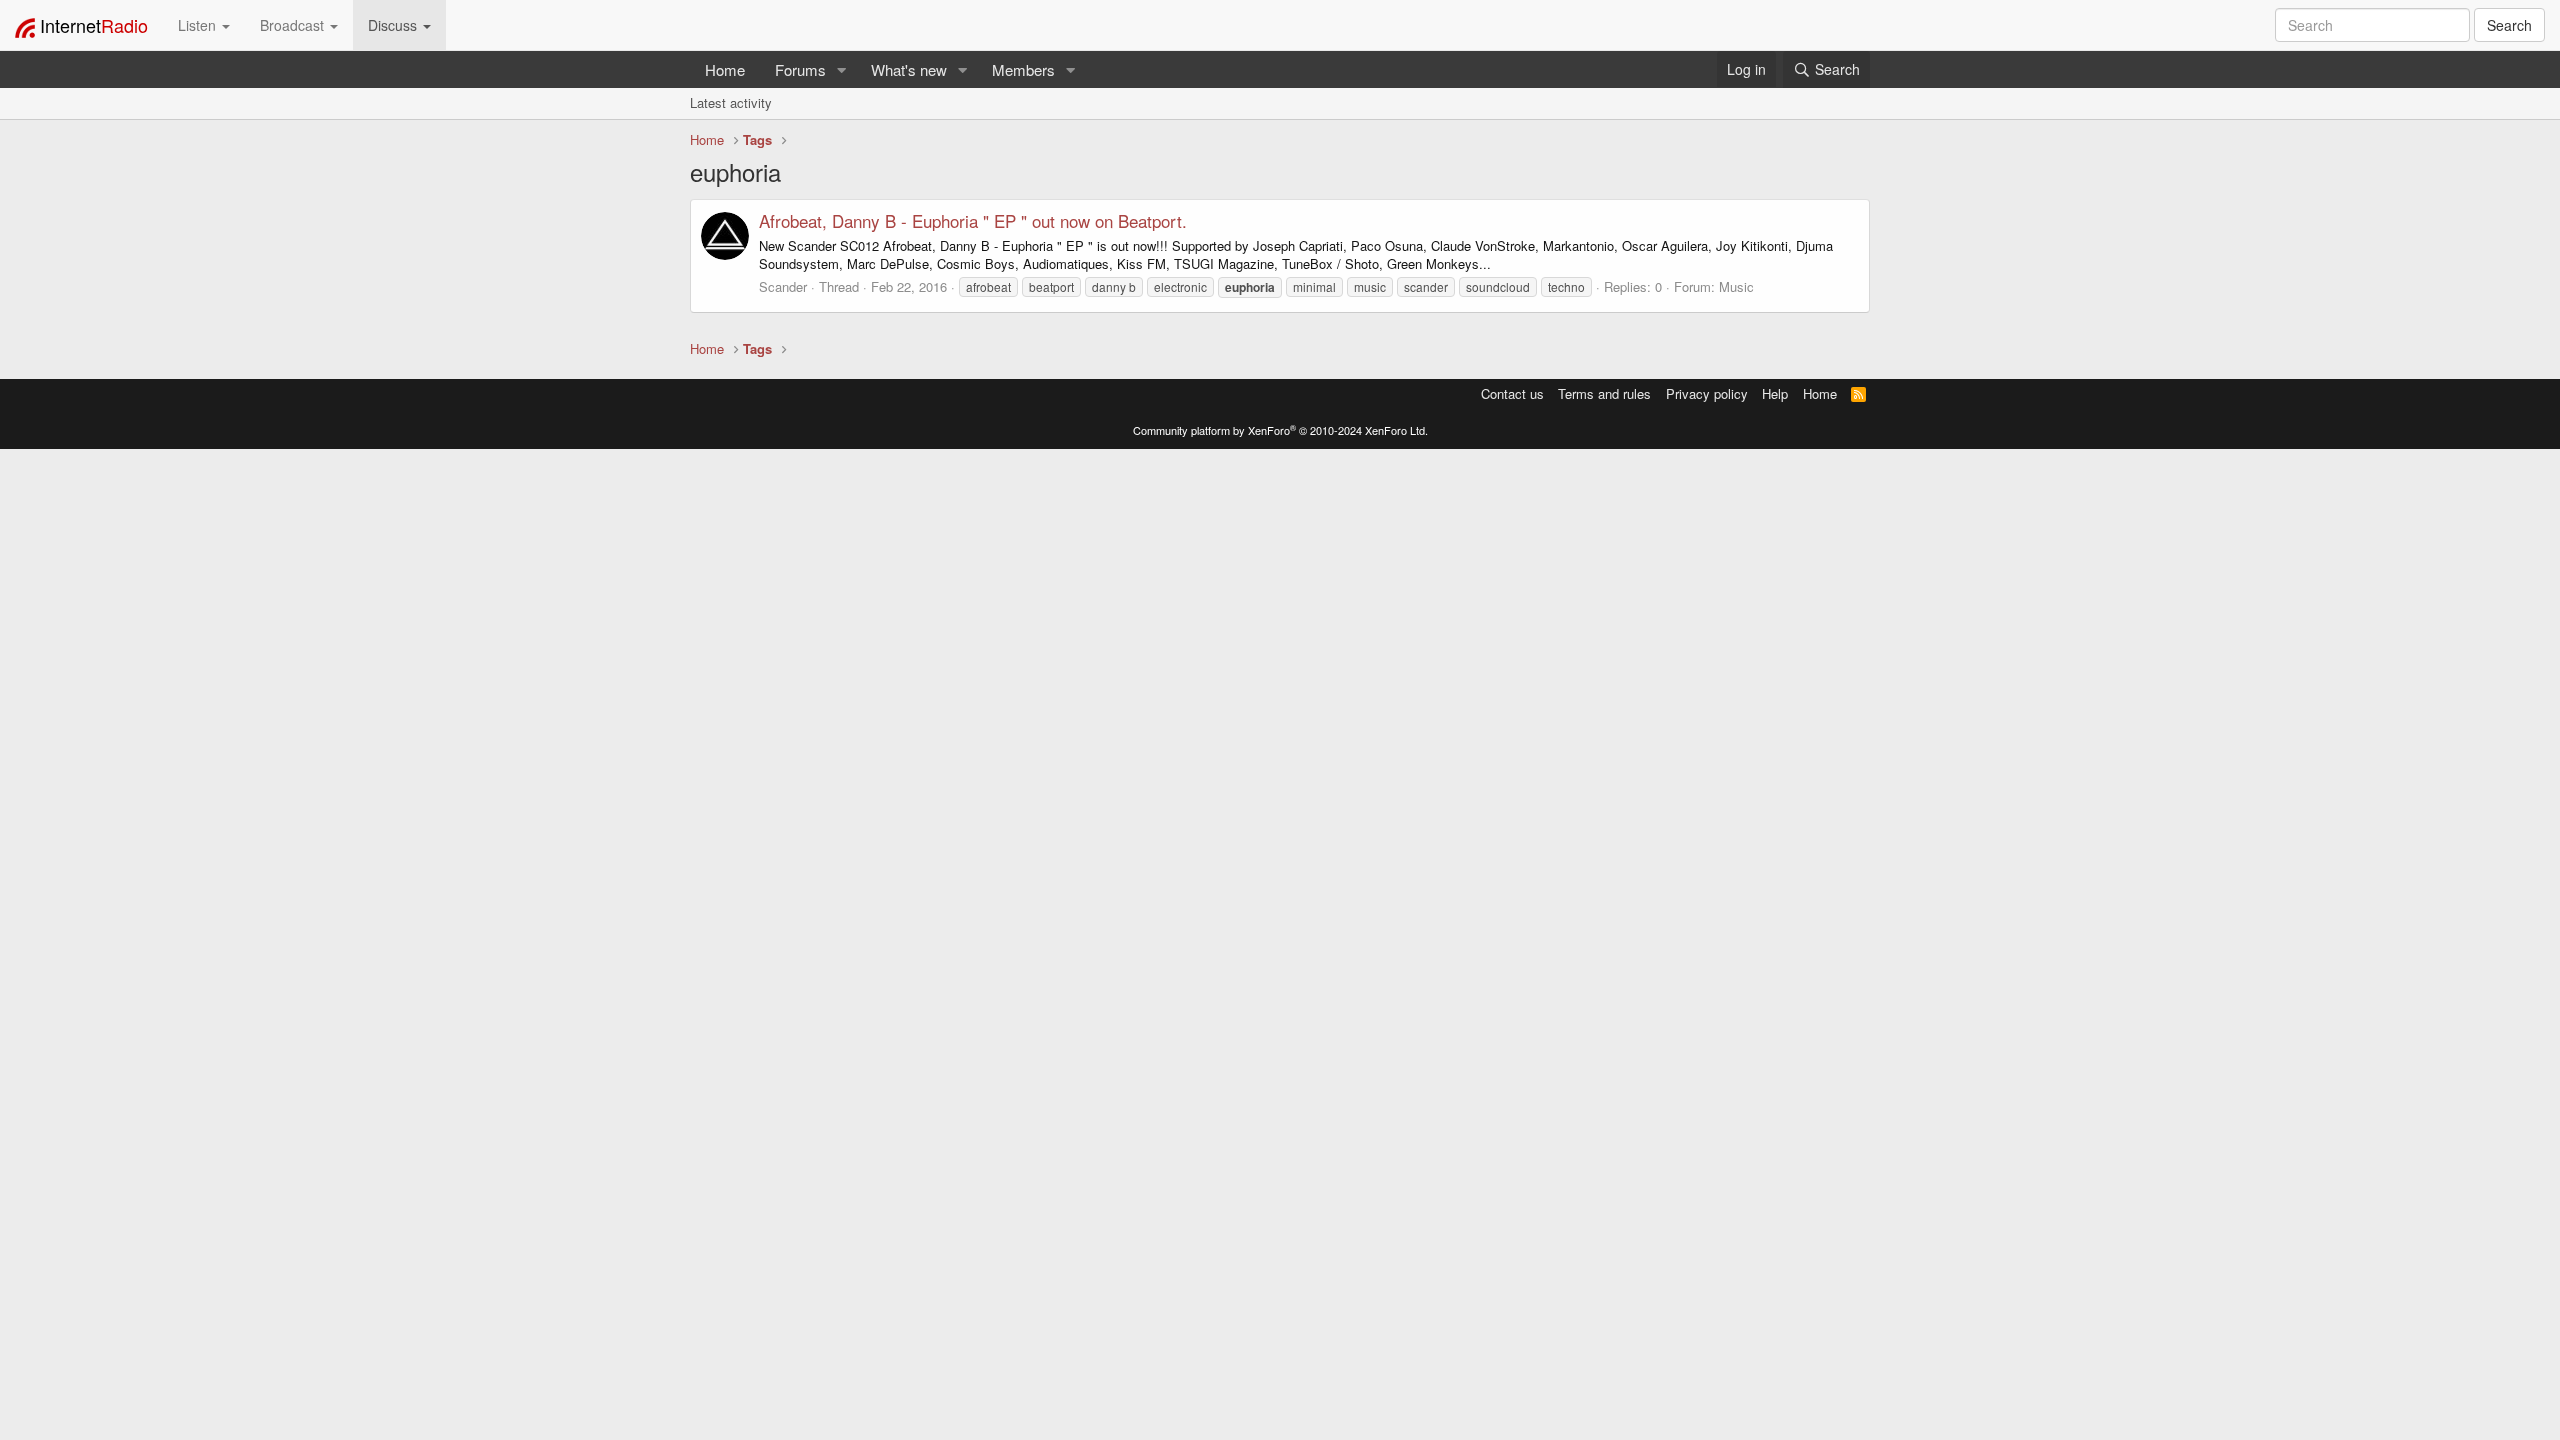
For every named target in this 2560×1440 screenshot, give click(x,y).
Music (1736, 286)
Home (725, 69)
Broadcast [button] (294, 25)
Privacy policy (1707, 393)
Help (1775, 393)
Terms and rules (1604, 393)
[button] (842, 69)
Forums (800, 69)
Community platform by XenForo (1280, 430)
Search (2509, 25)
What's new (909, 69)
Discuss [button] (394, 25)
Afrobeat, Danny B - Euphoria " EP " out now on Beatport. (973, 220)
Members (1023, 69)
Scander (783, 286)
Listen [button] (199, 25)
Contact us (1512, 393)
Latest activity (731, 102)
